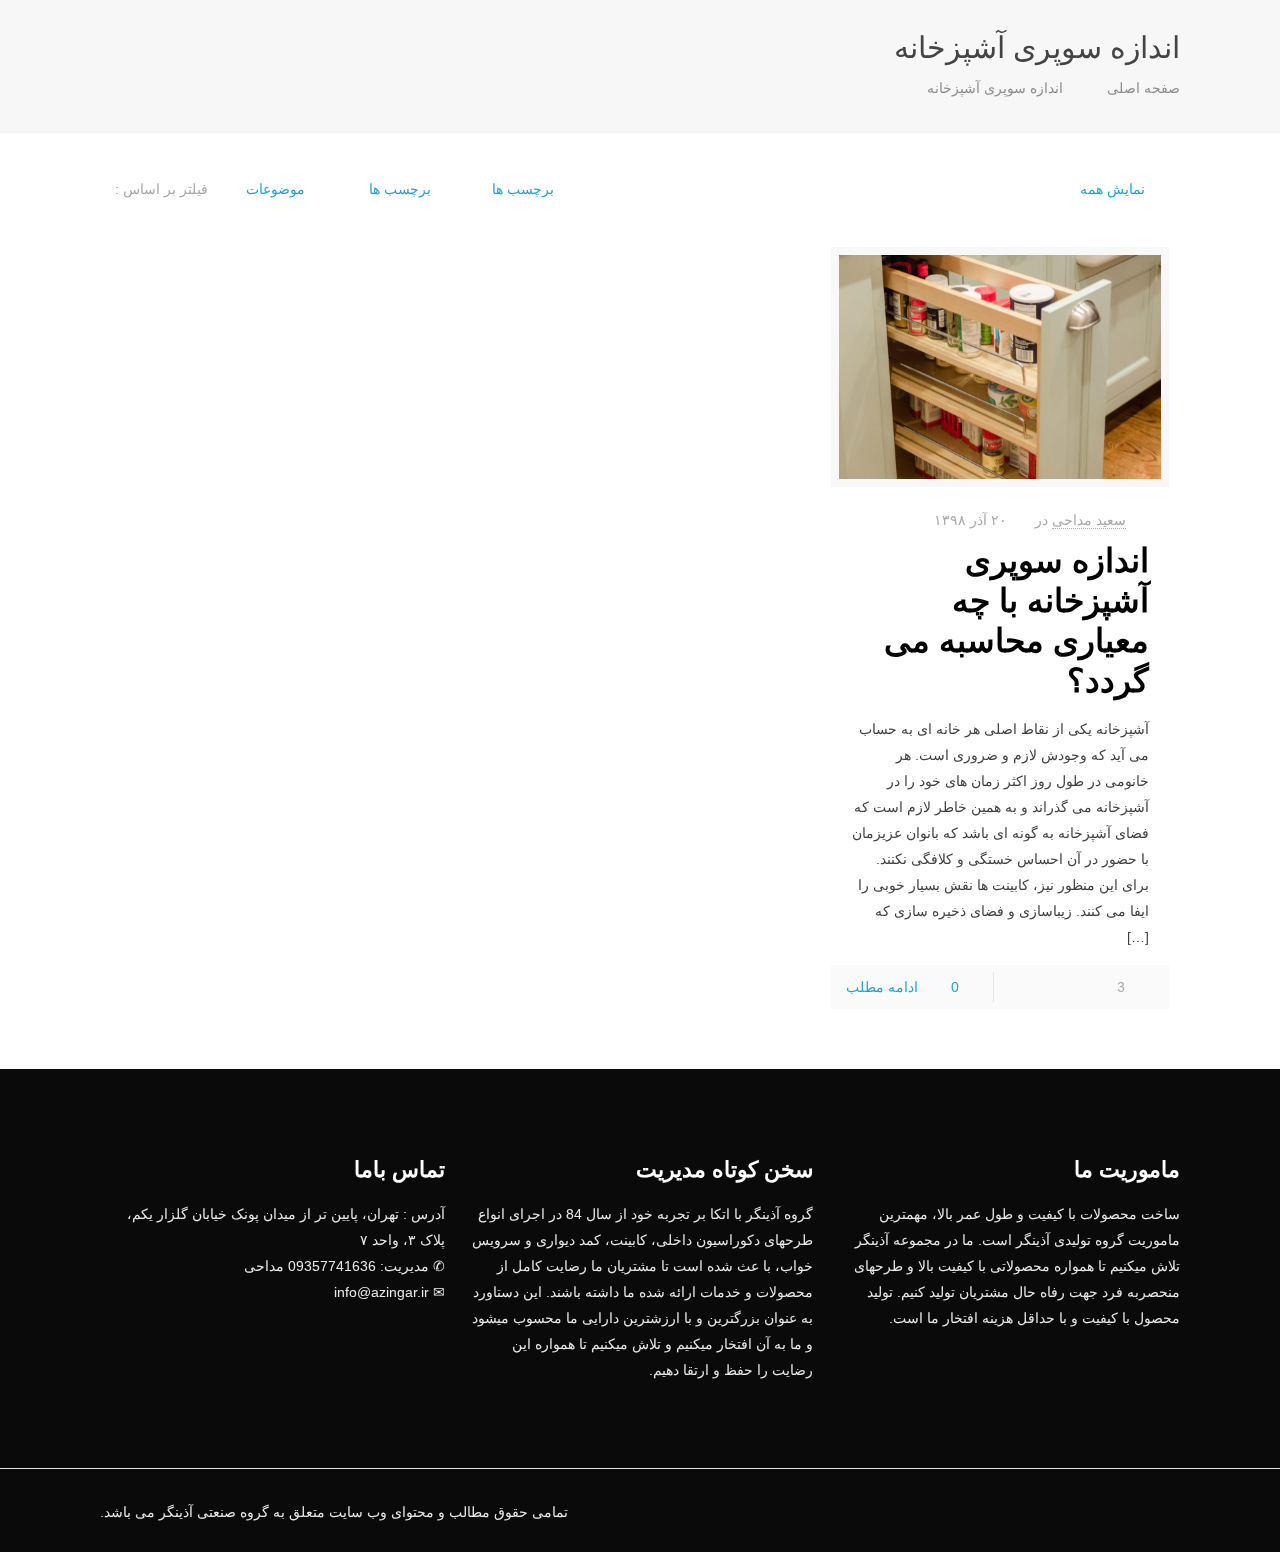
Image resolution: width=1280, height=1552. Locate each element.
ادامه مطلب (882, 987)
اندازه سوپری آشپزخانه (995, 88)
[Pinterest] (1053, 1511)
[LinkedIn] (1080, 1511)
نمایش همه (1112, 189)
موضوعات (275, 189)
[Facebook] (1107, 1511)
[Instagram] (1026, 1511)
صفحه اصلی (1143, 88)
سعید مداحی (1089, 520)
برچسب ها (398, 189)
